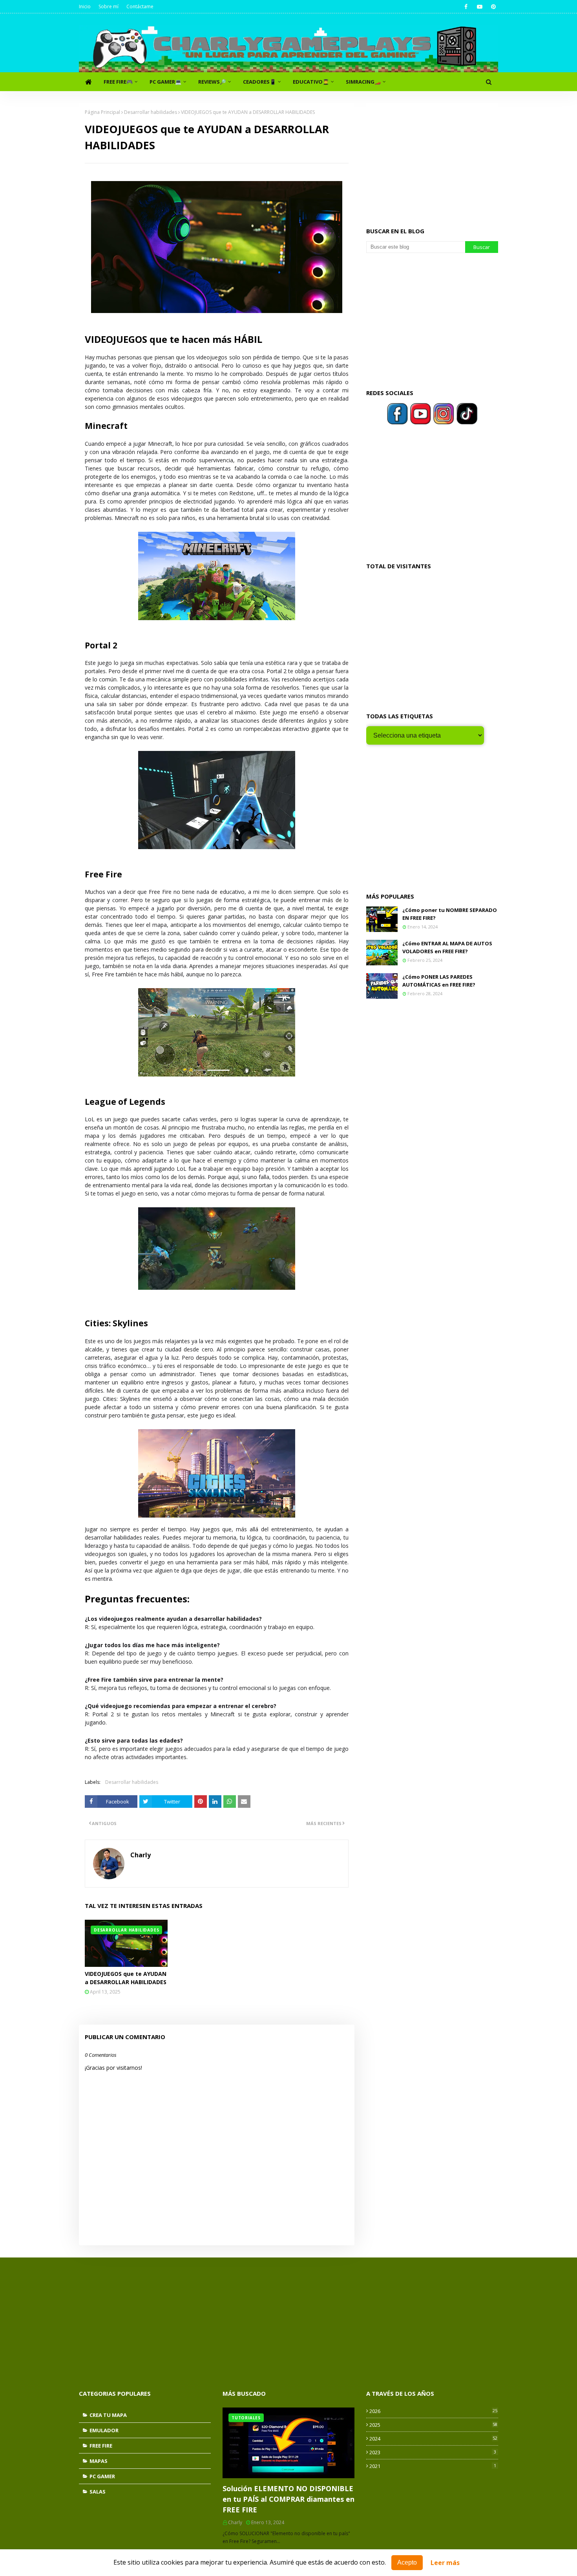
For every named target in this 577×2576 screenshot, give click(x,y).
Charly (141, 1855)
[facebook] (466, 7)
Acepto (407, 2562)
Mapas (99, 2461)
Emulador (104, 2430)
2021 (433, 2466)
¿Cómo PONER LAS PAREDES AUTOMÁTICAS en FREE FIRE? (439, 981)
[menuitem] (88, 82)
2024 (433, 2439)
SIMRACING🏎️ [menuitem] (363, 82)
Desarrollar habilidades (151, 112)
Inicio (85, 6)
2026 (433, 2411)
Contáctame (140, 6)
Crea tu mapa (108, 2415)
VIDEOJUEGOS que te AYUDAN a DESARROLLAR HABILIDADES (126, 1978)
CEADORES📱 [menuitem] (259, 82)
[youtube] (479, 7)
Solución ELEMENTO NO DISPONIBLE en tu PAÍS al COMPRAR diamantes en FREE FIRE (288, 2499)
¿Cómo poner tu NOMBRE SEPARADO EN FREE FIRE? (450, 914)
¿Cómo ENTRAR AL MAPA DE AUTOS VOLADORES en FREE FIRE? (447, 947)
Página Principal (102, 112)
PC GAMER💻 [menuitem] (165, 82)
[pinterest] (493, 7)
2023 (433, 2452)
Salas (98, 2492)
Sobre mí (109, 6)
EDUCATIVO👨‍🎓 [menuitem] (311, 82)
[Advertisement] (432, 158)
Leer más (445, 2563)
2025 (433, 2425)
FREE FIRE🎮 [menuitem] (118, 82)
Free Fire (101, 2446)
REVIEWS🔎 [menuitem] (212, 82)
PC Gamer (102, 2476)
